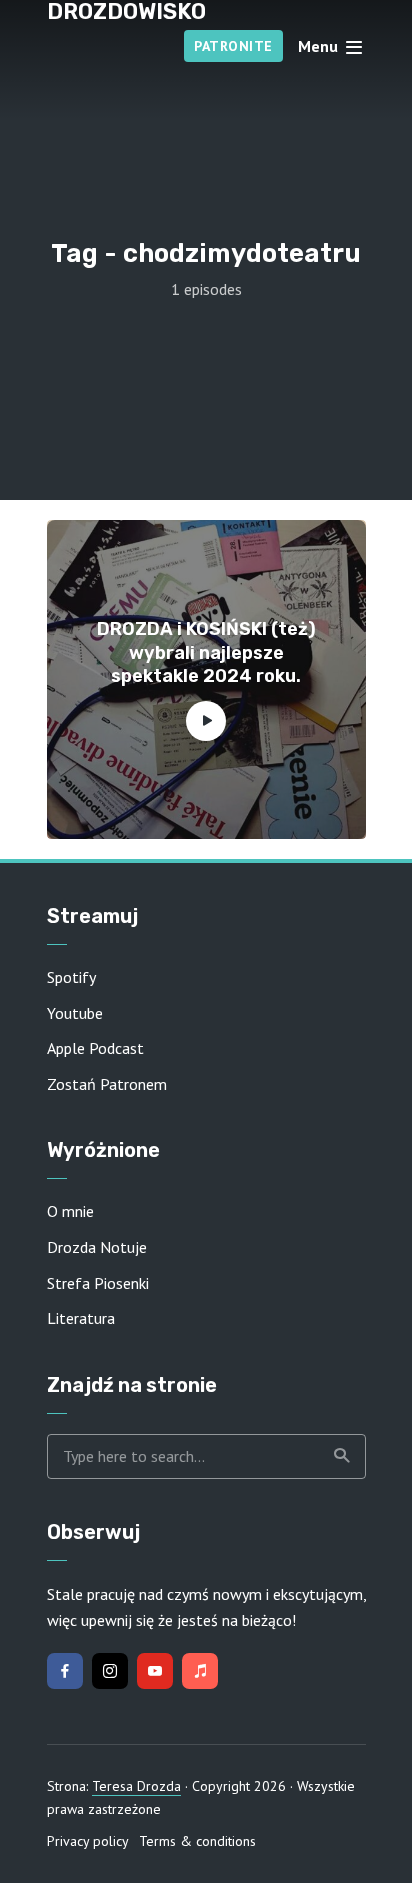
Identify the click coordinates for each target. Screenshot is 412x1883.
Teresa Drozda (136, 1786)
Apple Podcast (95, 1048)
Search (341, 1456)
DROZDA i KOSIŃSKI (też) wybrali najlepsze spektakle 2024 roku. (206, 652)
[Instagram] (110, 1671)
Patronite (233, 46)
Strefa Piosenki (98, 1283)
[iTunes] (200, 1671)
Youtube (75, 1013)
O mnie (70, 1211)
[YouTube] (155, 1671)
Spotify (71, 977)
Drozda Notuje (97, 1247)
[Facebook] (65, 1671)
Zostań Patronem (107, 1084)
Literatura (81, 1318)
